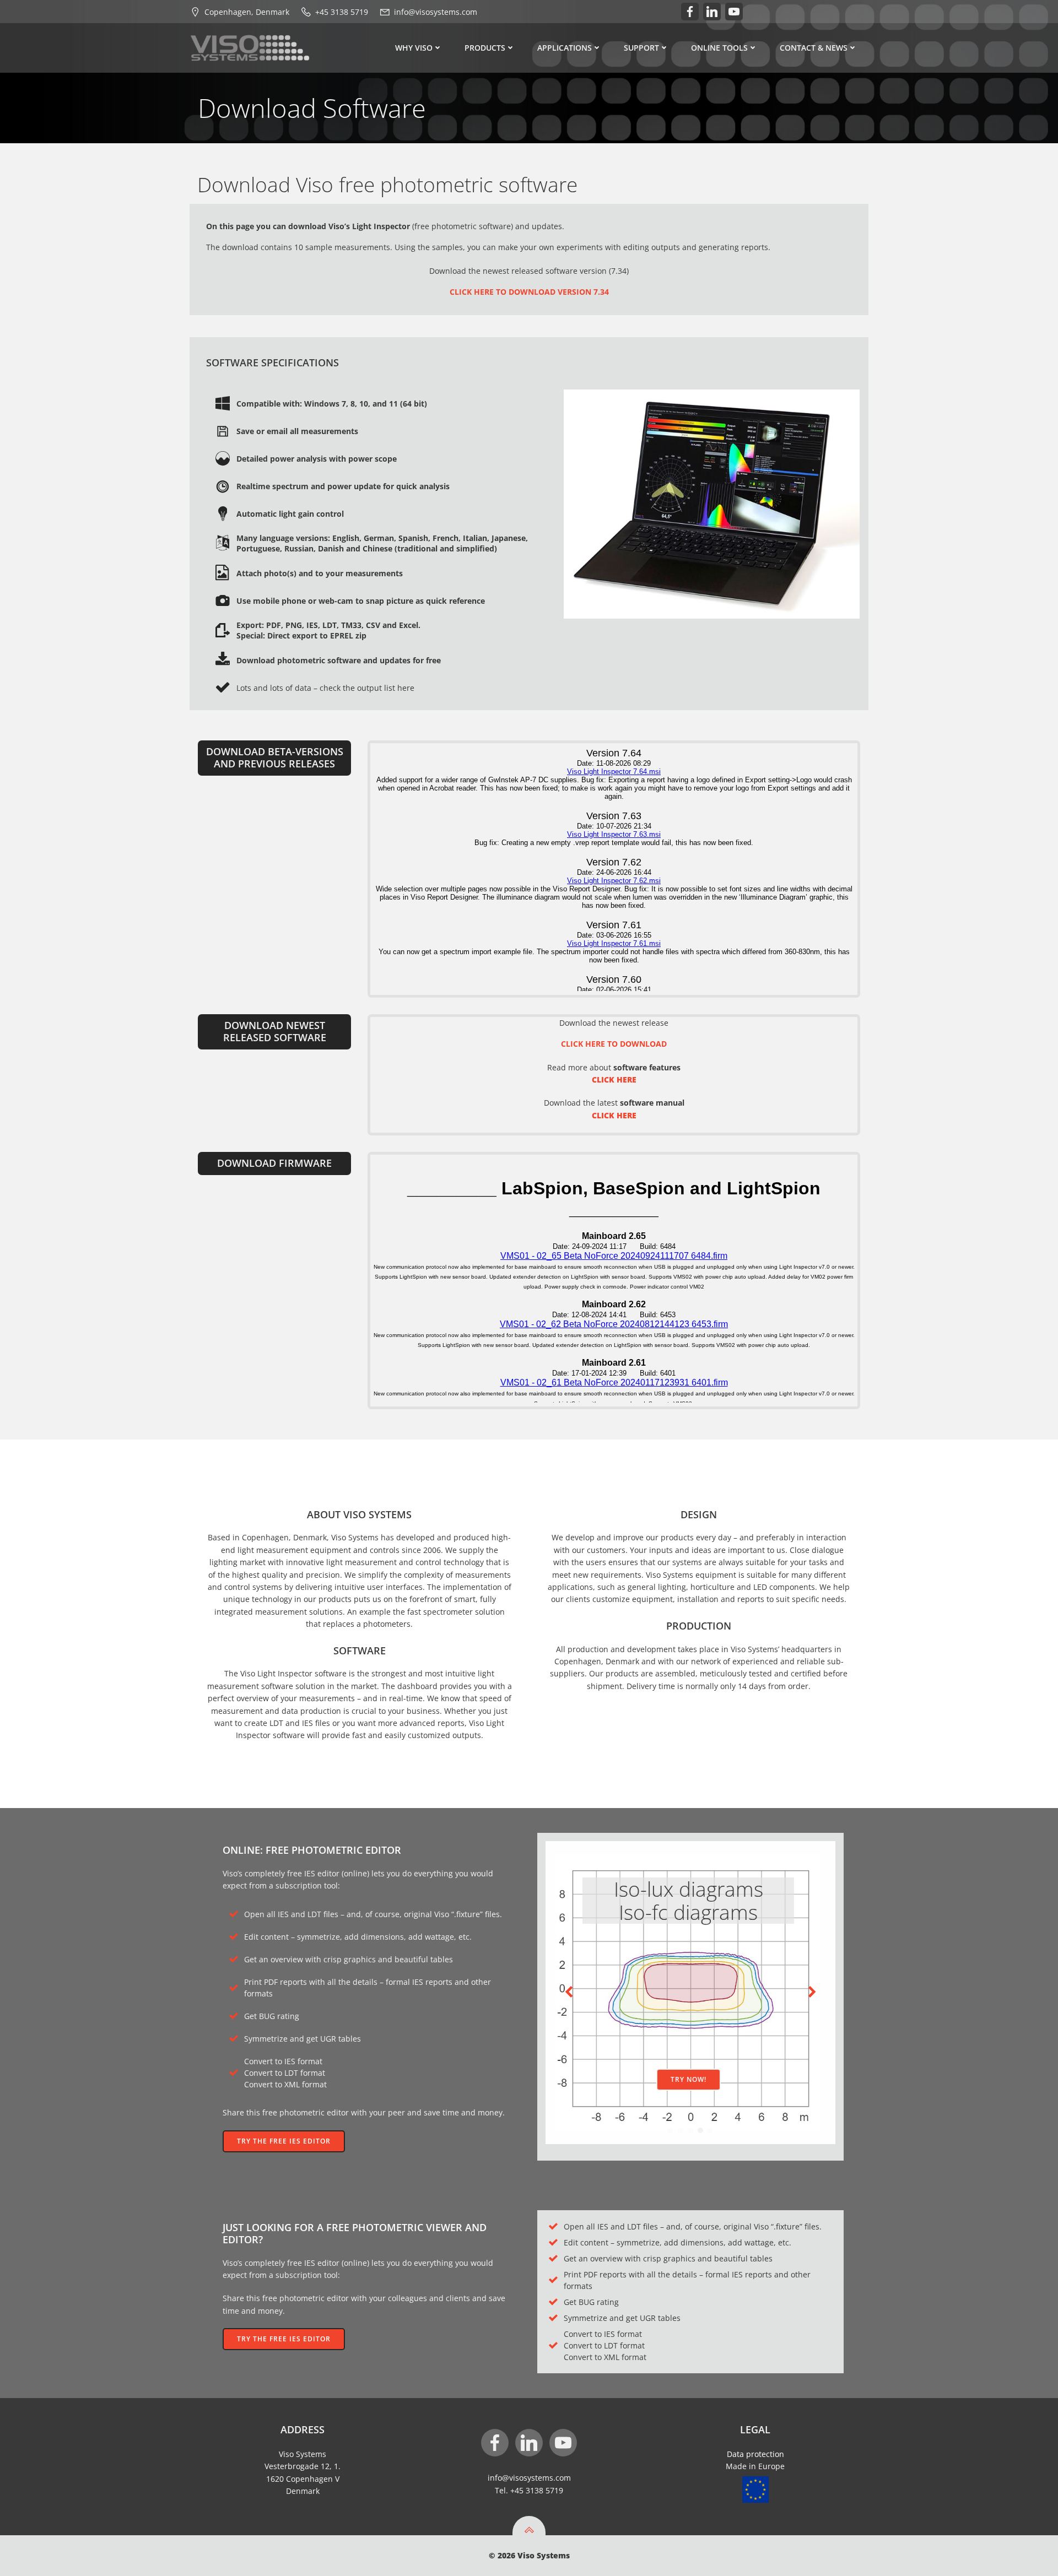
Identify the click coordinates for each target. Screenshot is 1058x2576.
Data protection (755, 2454)
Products (485, 48)
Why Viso (414, 48)
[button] (671, 2130)
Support (641, 48)
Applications (565, 48)
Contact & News (814, 48)
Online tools (719, 48)
